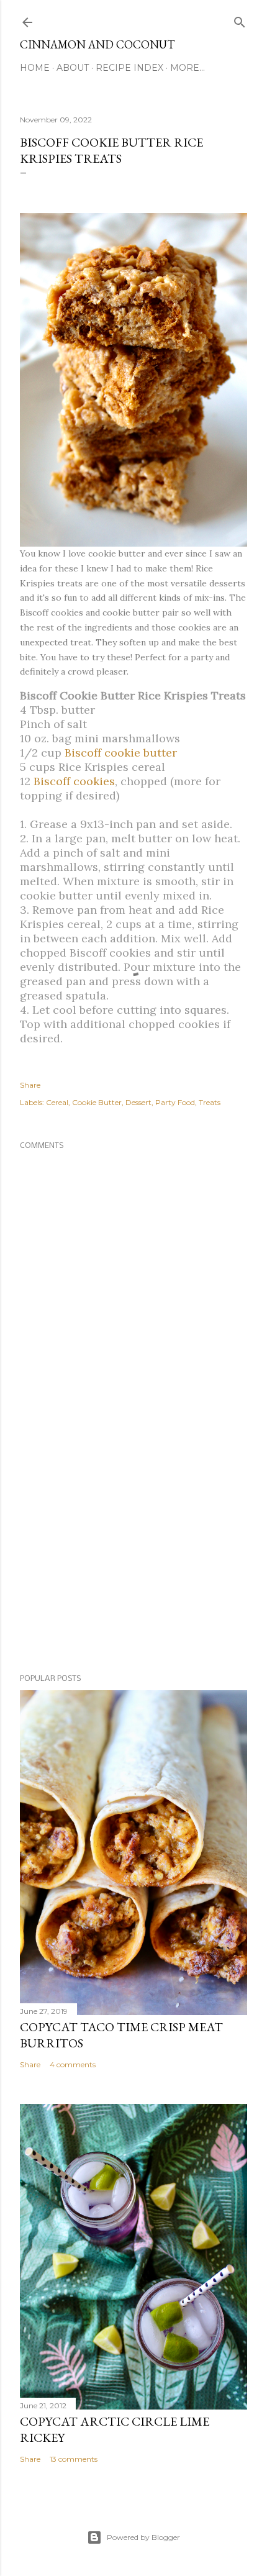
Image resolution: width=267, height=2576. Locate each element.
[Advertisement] (133, 1557)
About (73, 68)
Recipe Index (129, 68)
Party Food (175, 1102)
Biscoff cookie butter (121, 753)
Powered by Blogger (143, 2537)
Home (35, 68)
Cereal (57, 1102)
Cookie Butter (97, 1102)
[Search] (240, 20)
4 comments (73, 2064)
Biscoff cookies (74, 781)
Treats (210, 1102)
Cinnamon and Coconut (97, 44)
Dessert (138, 1102)
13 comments (74, 2459)
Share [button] (30, 1085)
